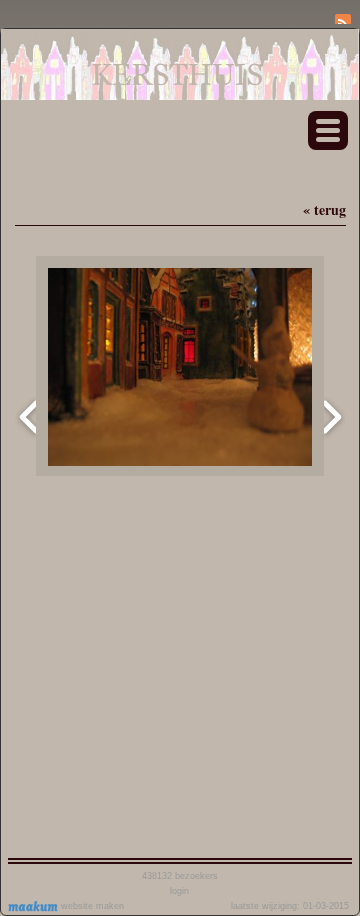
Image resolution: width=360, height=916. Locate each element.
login (179, 891)
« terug (324, 209)
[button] (328, 130)
